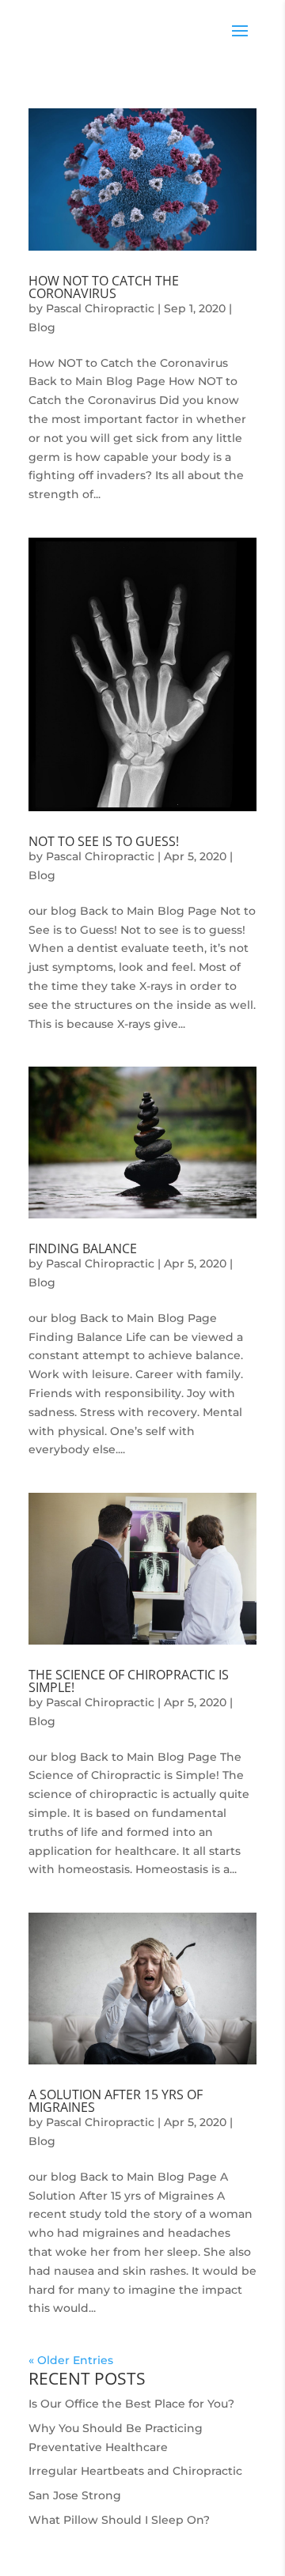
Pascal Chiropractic (100, 308)
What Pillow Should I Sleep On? (119, 2520)
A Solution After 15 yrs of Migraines (116, 2101)
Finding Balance (83, 1248)
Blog (42, 327)
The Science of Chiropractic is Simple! (129, 1681)
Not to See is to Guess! (104, 841)
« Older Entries (71, 2360)
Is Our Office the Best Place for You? (131, 2404)
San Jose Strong (75, 2495)
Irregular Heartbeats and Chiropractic (135, 2471)
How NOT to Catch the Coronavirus (104, 287)
